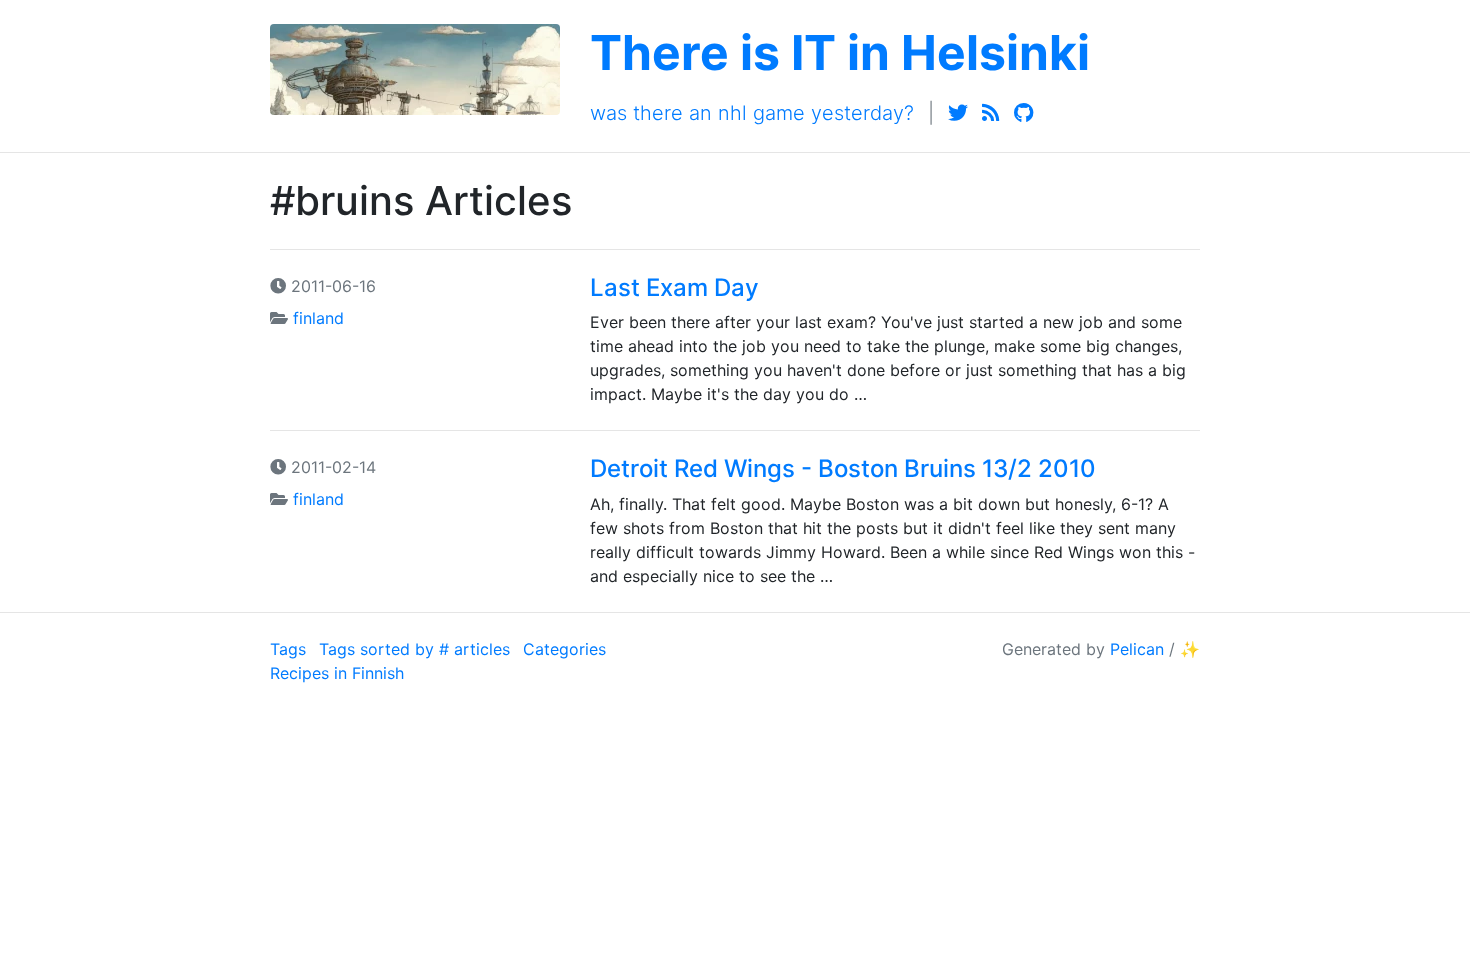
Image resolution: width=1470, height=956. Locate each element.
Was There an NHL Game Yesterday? (752, 113)
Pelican (1137, 649)
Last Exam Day (674, 287)
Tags (288, 649)
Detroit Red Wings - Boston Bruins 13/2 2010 (843, 468)
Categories (564, 649)
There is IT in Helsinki (840, 52)
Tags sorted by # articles (414, 649)
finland (318, 318)
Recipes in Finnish (337, 673)
